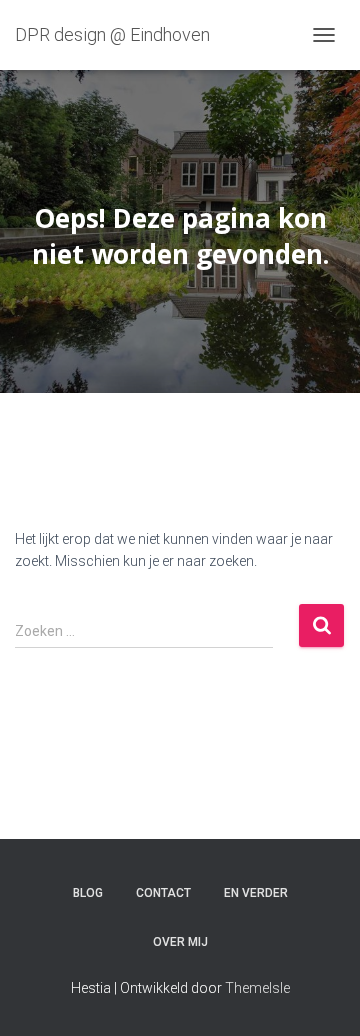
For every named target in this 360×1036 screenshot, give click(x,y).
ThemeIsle (257, 988)
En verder (256, 893)
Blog (88, 893)
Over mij (180, 942)
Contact (163, 893)
